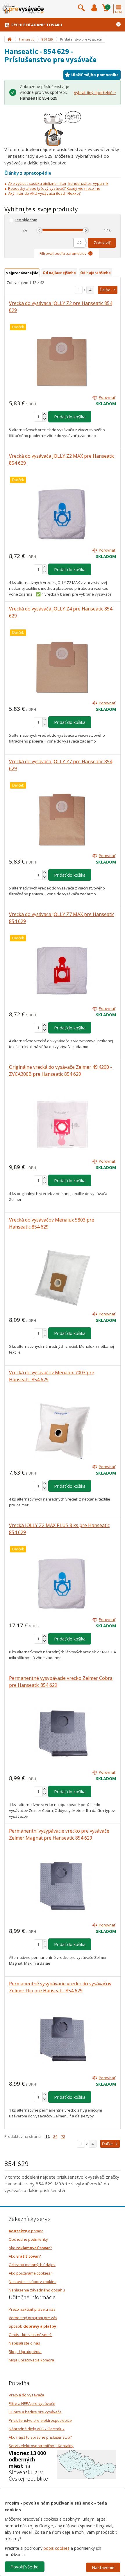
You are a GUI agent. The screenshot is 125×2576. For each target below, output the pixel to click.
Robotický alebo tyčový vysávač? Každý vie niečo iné (54, 188)
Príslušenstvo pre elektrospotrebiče (40, 2420)
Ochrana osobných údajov (32, 2265)
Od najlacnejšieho (59, 273)
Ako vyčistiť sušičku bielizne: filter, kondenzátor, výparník (58, 183)
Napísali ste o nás (24, 2343)
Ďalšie (105, 290)
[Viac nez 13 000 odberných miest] (87, 2464)
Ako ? (30, 2248)
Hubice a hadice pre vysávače (35, 2412)
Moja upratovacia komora (31, 2360)
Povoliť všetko (25, 2567)
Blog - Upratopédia (25, 2352)
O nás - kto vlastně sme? (31, 2335)
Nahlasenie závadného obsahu (37, 2290)
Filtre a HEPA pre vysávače (32, 2403)
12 (47, 2136)
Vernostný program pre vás (33, 2318)
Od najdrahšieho (95, 273)
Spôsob (32, 2326)
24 (55, 2136)
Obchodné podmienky (28, 2239)
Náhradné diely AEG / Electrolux (37, 2429)
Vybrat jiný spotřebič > (95, 93)
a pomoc (26, 2231)
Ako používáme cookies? (30, 2273)
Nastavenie (103, 2567)
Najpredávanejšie (22, 273)
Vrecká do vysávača (26, 2395)
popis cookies (56, 2548)
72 (63, 2136)
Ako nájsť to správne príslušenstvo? (40, 2437)
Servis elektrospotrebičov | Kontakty (41, 2446)
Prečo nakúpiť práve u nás (32, 2309)
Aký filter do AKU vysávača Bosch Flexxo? (44, 193)
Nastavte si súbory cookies (33, 2282)
